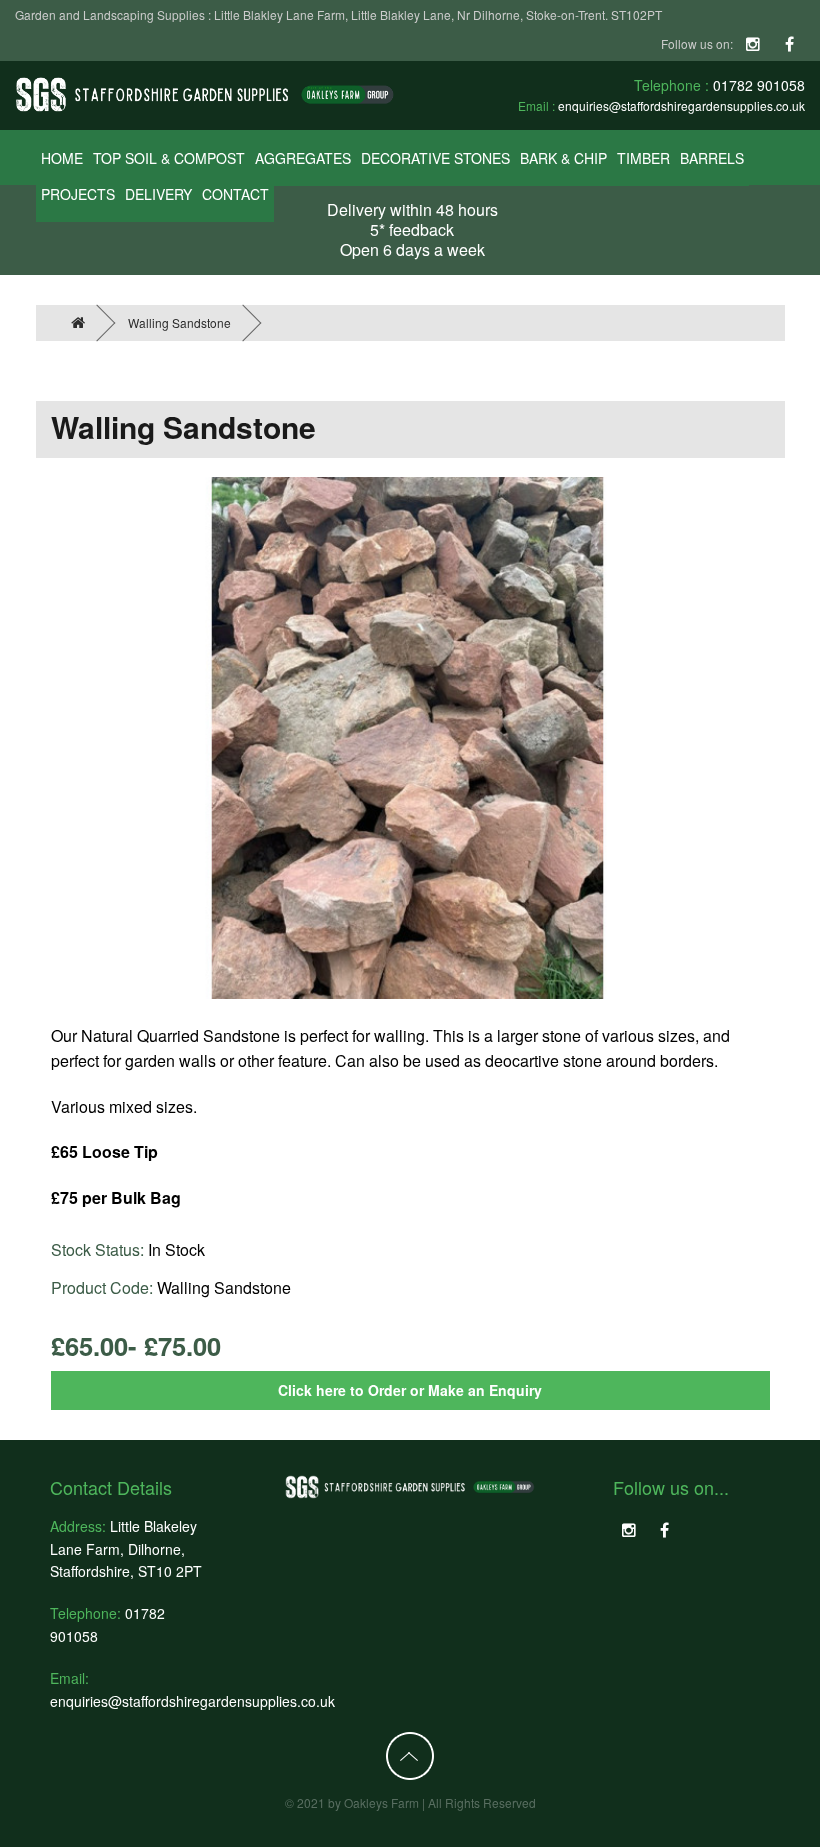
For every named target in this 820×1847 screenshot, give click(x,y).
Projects (78, 194)
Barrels (712, 158)
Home (62, 158)
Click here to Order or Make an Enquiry (410, 1390)
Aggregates (303, 158)
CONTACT (235, 194)
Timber (643, 158)
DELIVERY (158, 194)
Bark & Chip (563, 158)
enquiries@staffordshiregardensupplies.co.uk (681, 105)
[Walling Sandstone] (408, 738)
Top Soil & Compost (169, 158)
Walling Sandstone (179, 322)
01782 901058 (759, 85)
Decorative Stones (435, 158)
